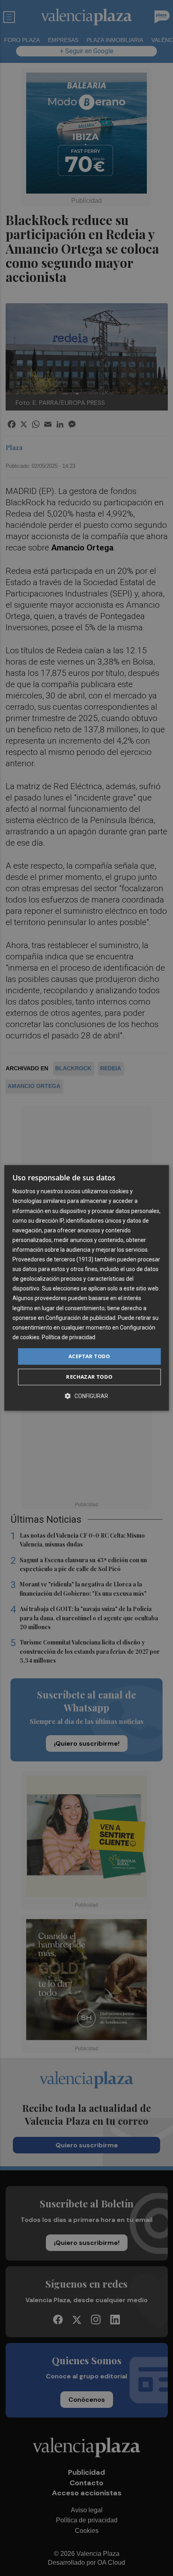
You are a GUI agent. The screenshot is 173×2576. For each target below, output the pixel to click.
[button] (86, 1396)
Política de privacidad (69, 1337)
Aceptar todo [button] (89, 1356)
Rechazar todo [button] (89, 1377)
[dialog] (87, 1288)
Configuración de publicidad (80, 1318)
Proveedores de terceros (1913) (53, 1259)
